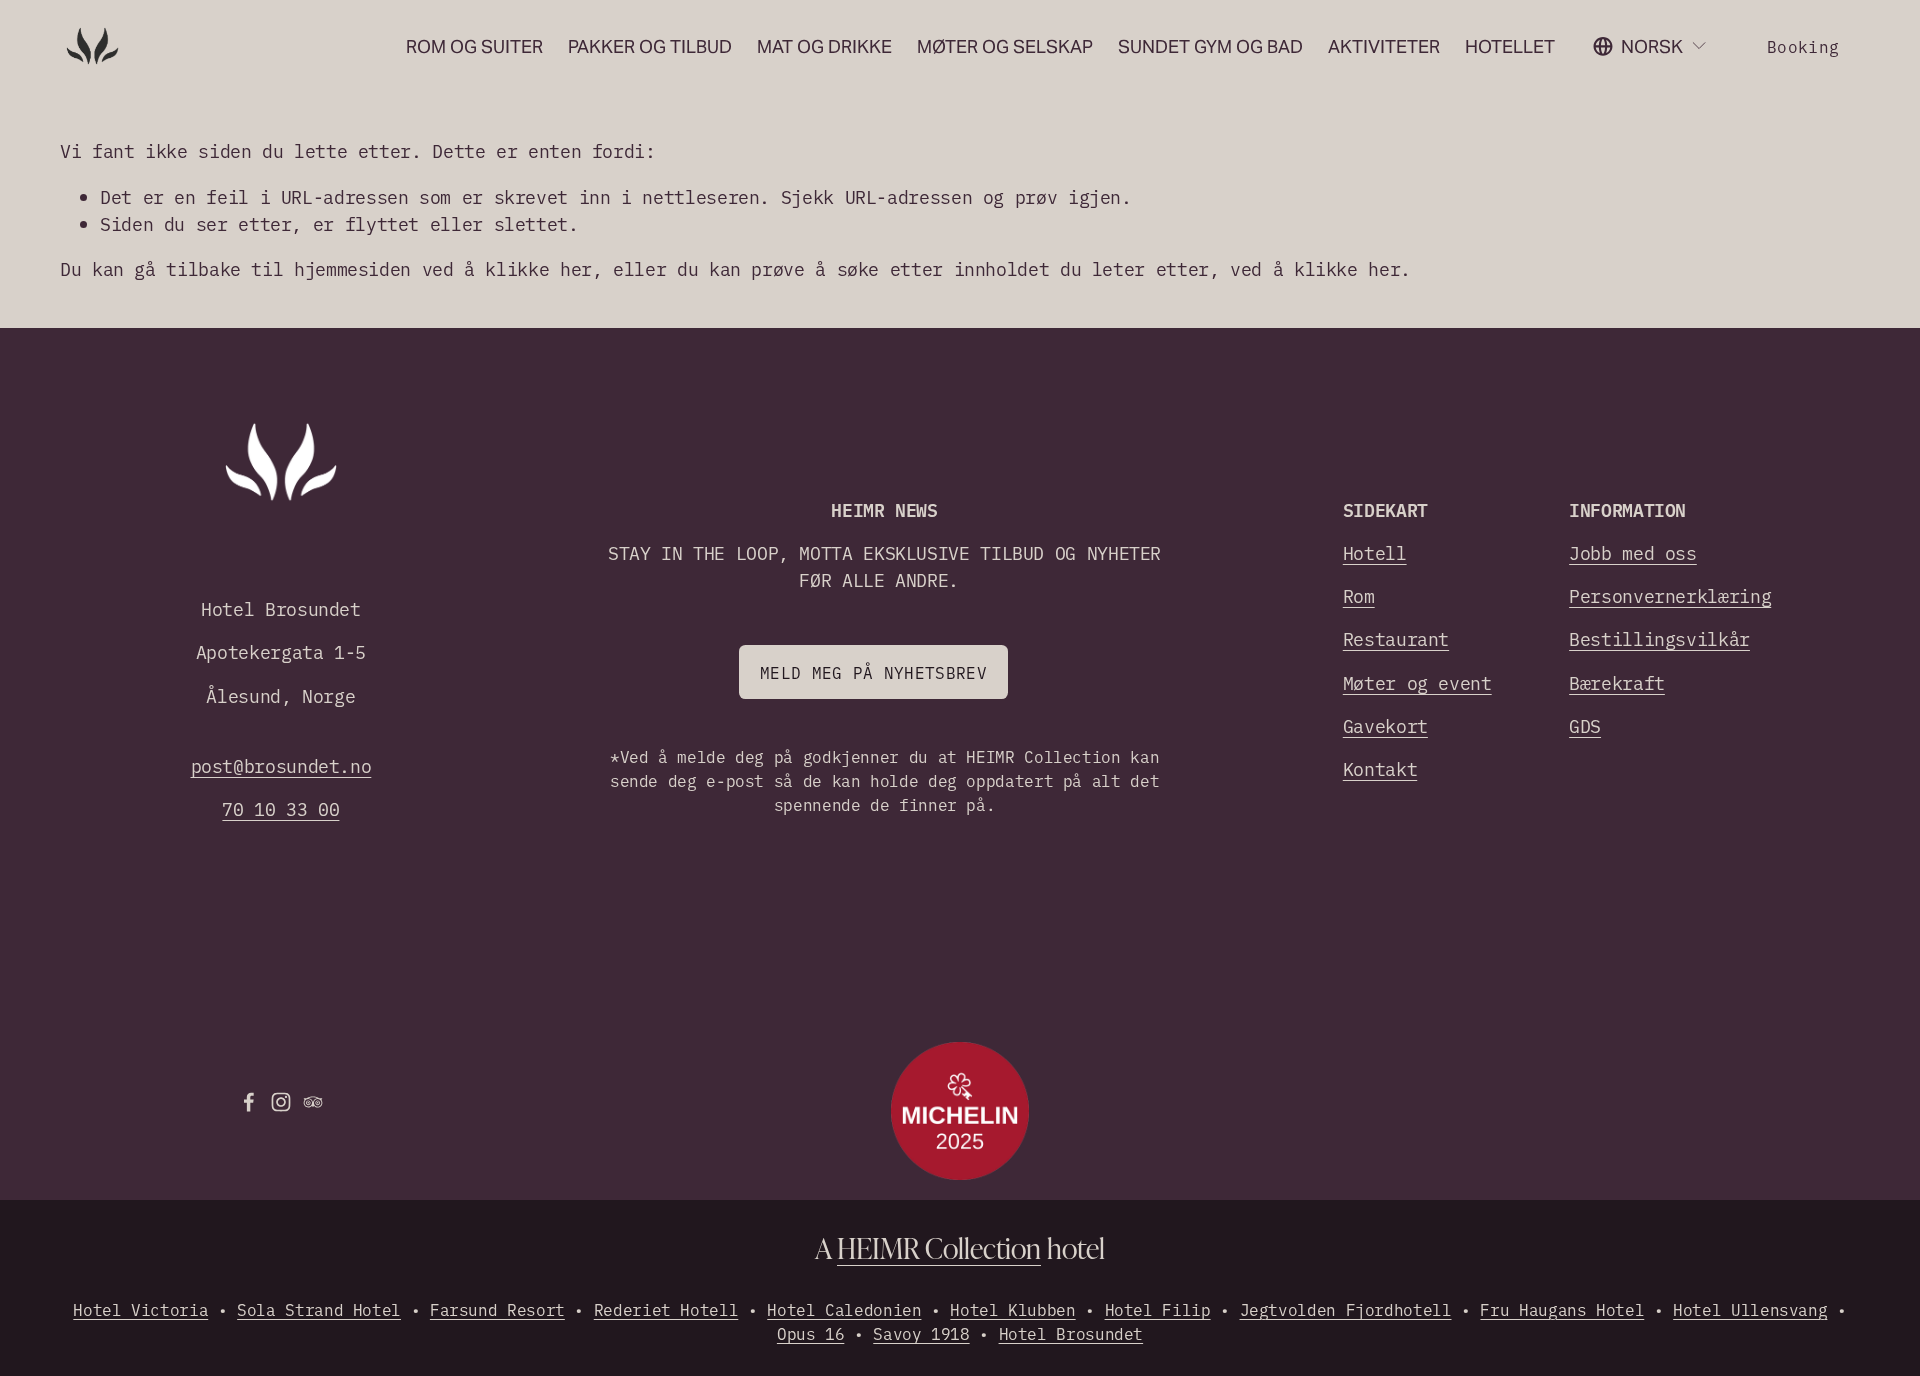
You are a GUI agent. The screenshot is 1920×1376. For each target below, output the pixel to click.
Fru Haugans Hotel (1562, 1309)
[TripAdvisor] (313, 1102)
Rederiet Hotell (666, 1309)
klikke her (538, 268)
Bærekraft (1617, 682)
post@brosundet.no (281, 765)
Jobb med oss (1633, 552)
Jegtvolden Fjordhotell (1346, 1309)
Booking (1803, 46)
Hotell (1375, 552)
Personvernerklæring (1670, 595)
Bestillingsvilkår (1659, 638)
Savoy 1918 (921, 1333)
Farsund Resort (497, 1309)
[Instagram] (281, 1102)
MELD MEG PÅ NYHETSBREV (873, 672)
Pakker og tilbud (650, 46)
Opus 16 (810, 1333)
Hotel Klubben (1012, 1309)
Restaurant (1396, 638)
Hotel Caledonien (844, 1309)
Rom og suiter (474, 46)
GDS (1585, 725)
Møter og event (1417, 682)
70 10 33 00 (280, 808)
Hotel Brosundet (1071, 1333)
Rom (1359, 595)
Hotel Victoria (140, 1309)
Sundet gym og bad (1210, 46)
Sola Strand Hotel (319, 1309)
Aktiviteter (1384, 46)
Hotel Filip (1158, 1309)
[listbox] (1650, 46)
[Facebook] (249, 1102)
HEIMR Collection (939, 1248)
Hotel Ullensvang (1750, 1309)
